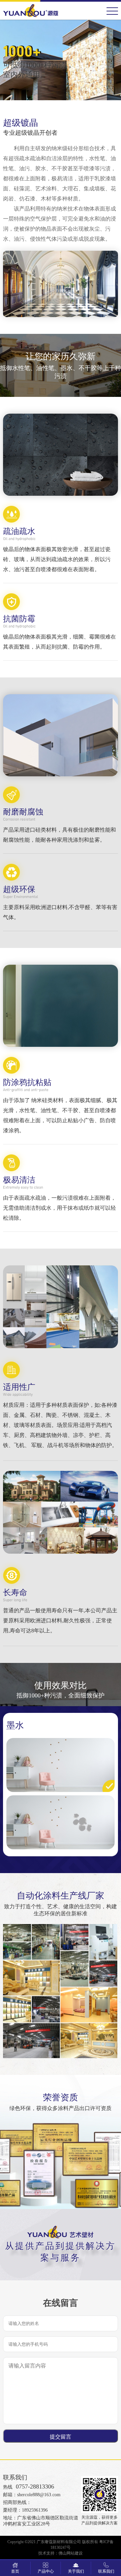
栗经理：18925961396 (25, 2510)
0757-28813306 (35, 2487)
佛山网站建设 (71, 2553)
